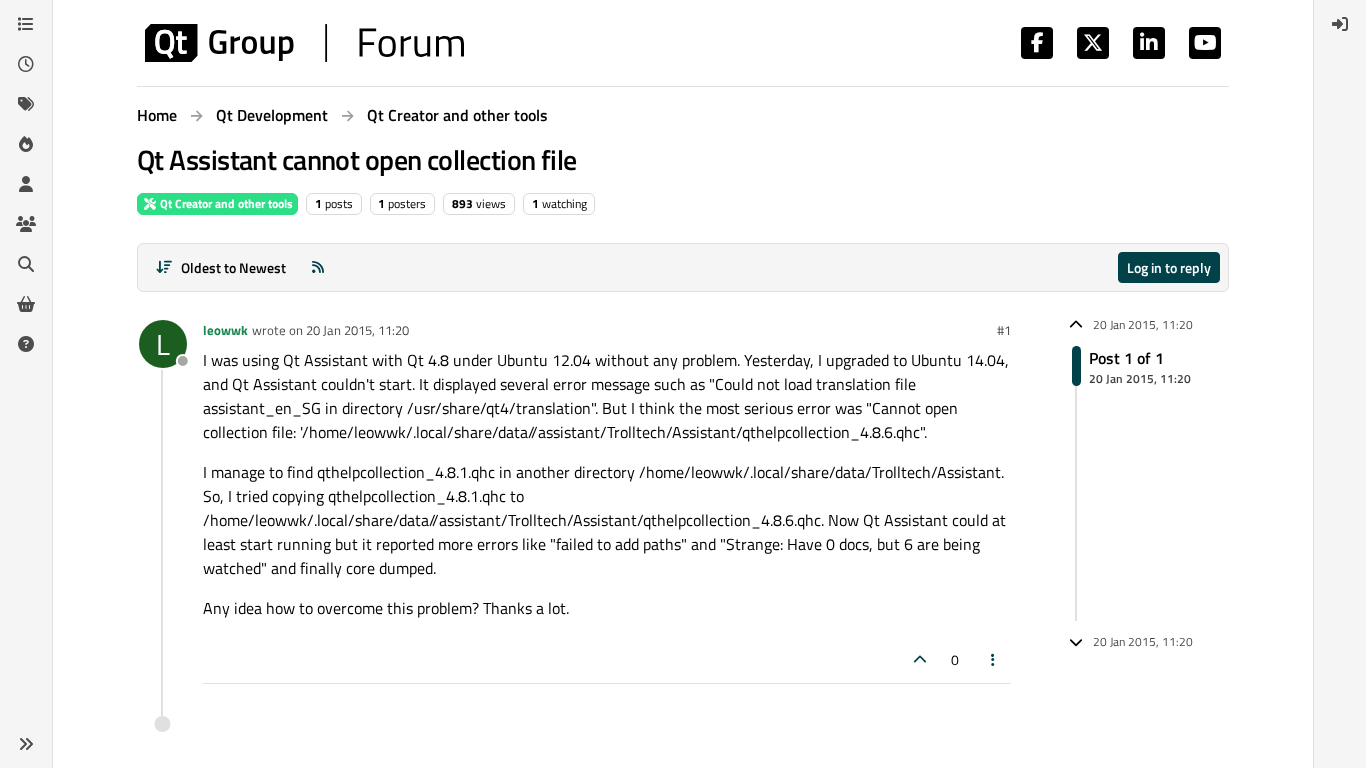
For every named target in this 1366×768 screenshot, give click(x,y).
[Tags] (26, 104)
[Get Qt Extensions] (26, 304)
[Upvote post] (920, 659)
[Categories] (26, 24)
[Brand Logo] (304, 43)
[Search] (26, 264)
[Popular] (26, 144)
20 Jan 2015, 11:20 (357, 330)
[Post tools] (994, 659)
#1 (1004, 330)
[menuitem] (1340, 24)
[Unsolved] (26, 344)
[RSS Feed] (318, 267)
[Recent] (26, 64)
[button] (26, 744)
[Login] (1340, 24)
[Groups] (26, 224)
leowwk (225, 330)
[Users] (26, 184)
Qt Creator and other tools (225, 203)
